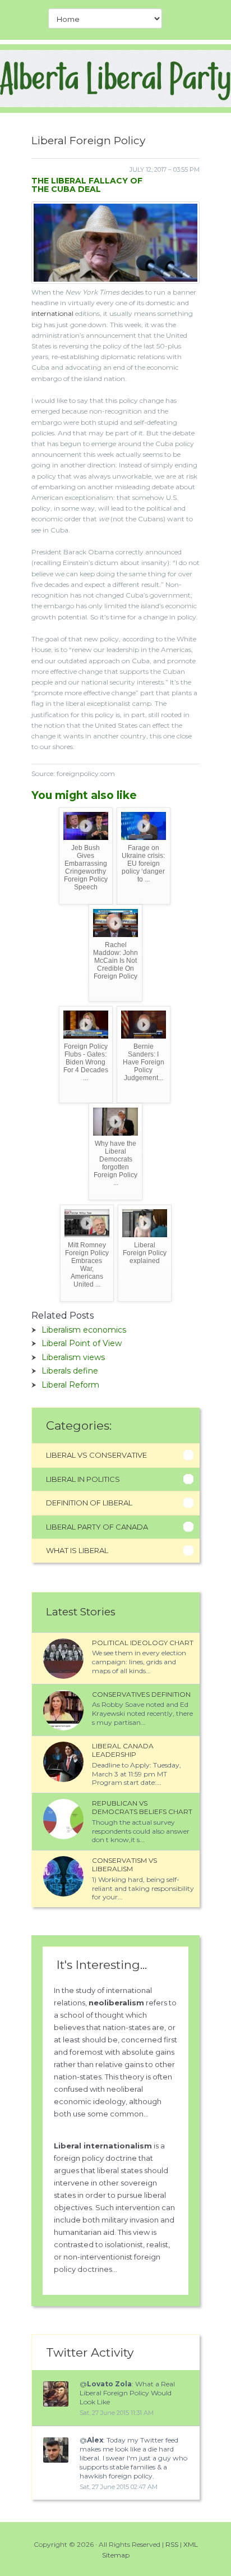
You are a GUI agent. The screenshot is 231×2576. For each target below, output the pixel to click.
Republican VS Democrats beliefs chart (142, 1808)
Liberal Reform (70, 1385)
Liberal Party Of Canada (97, 1527)
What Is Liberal (77, 1550)
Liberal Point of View (82, 1343)
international (52, 313)
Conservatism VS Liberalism (124, 1865)
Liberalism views (73, 1357)
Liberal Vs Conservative (96, 1455)
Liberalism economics (84, 1330)
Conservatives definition (141, 1694)
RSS (172, 2544)
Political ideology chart (143, 1643)
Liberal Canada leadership (123, 1750)
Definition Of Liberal (89, 1503)
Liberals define (70, 1371)
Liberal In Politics (83, 1479)
